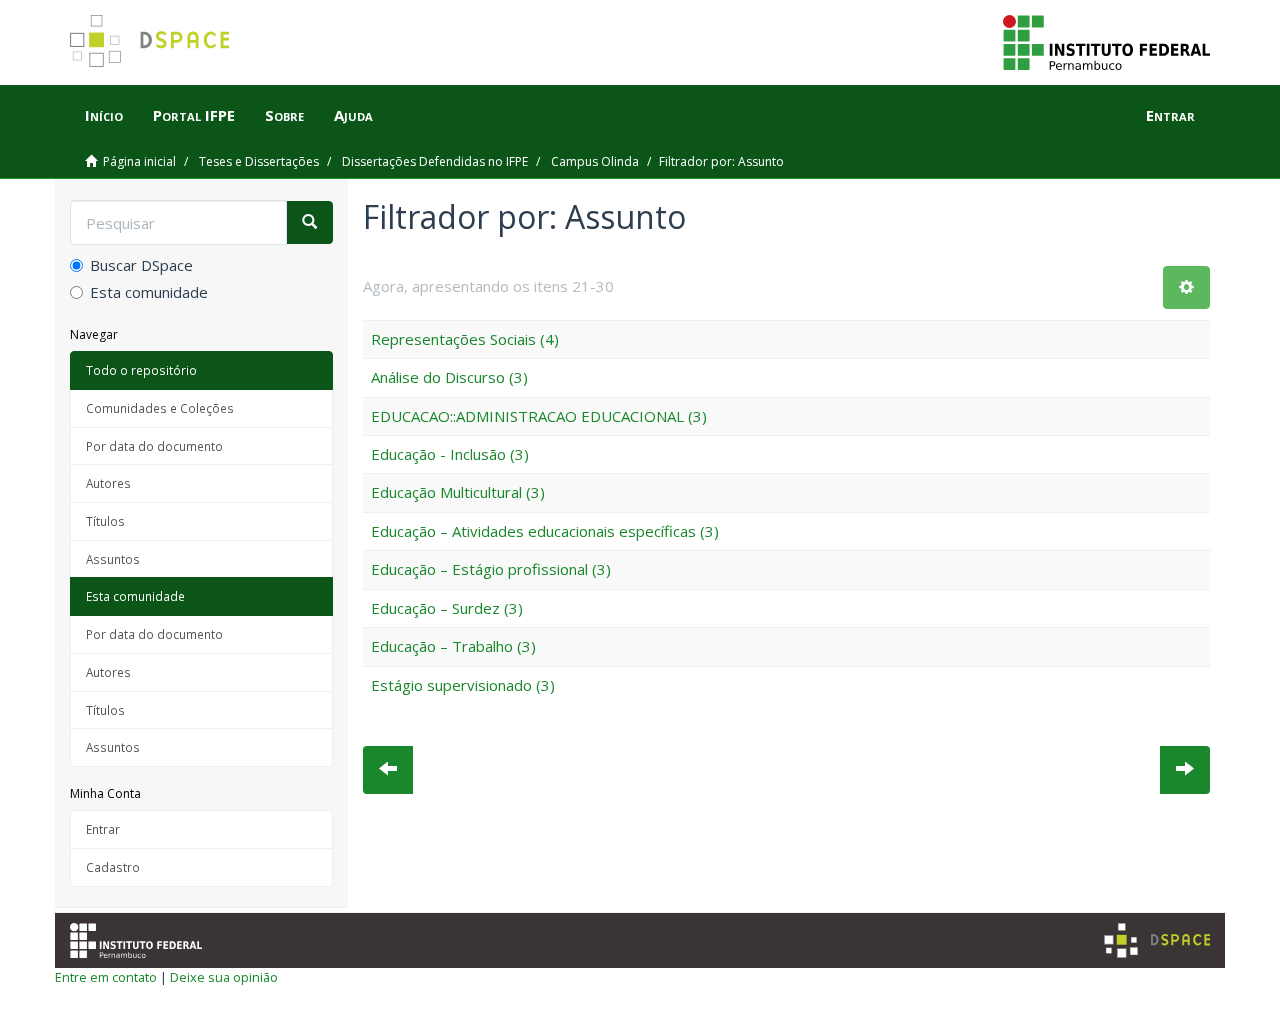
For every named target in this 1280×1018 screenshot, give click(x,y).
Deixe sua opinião (224, 977)
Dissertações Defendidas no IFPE (435, 161)
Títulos (105, 521)
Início (104, 115)
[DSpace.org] (1157, 940)
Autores (108, 483)
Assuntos (113, 559)
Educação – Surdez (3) (447, 608)
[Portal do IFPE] (1106, 41)
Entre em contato (106, 977)
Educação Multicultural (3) (458, 492)
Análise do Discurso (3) (449, 377)
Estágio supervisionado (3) (463, 685)
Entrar (103, 829)
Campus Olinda (595, 161)
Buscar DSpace (141, 265)
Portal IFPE (194, 115)
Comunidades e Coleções (160, 408)
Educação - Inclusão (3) (450, 454)
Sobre (284, 115)
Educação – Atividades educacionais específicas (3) (545, 531)
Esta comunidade (149, 292)
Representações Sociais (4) (465, 339)
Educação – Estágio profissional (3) (491, 569)
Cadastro (113, 867)
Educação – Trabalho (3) (453, 646)
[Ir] (309, 222)
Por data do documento (154, 446)
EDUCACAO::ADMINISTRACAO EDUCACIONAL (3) (539, 416)
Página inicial (139, 161)
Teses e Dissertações (259, 161)
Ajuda (353, 115)
